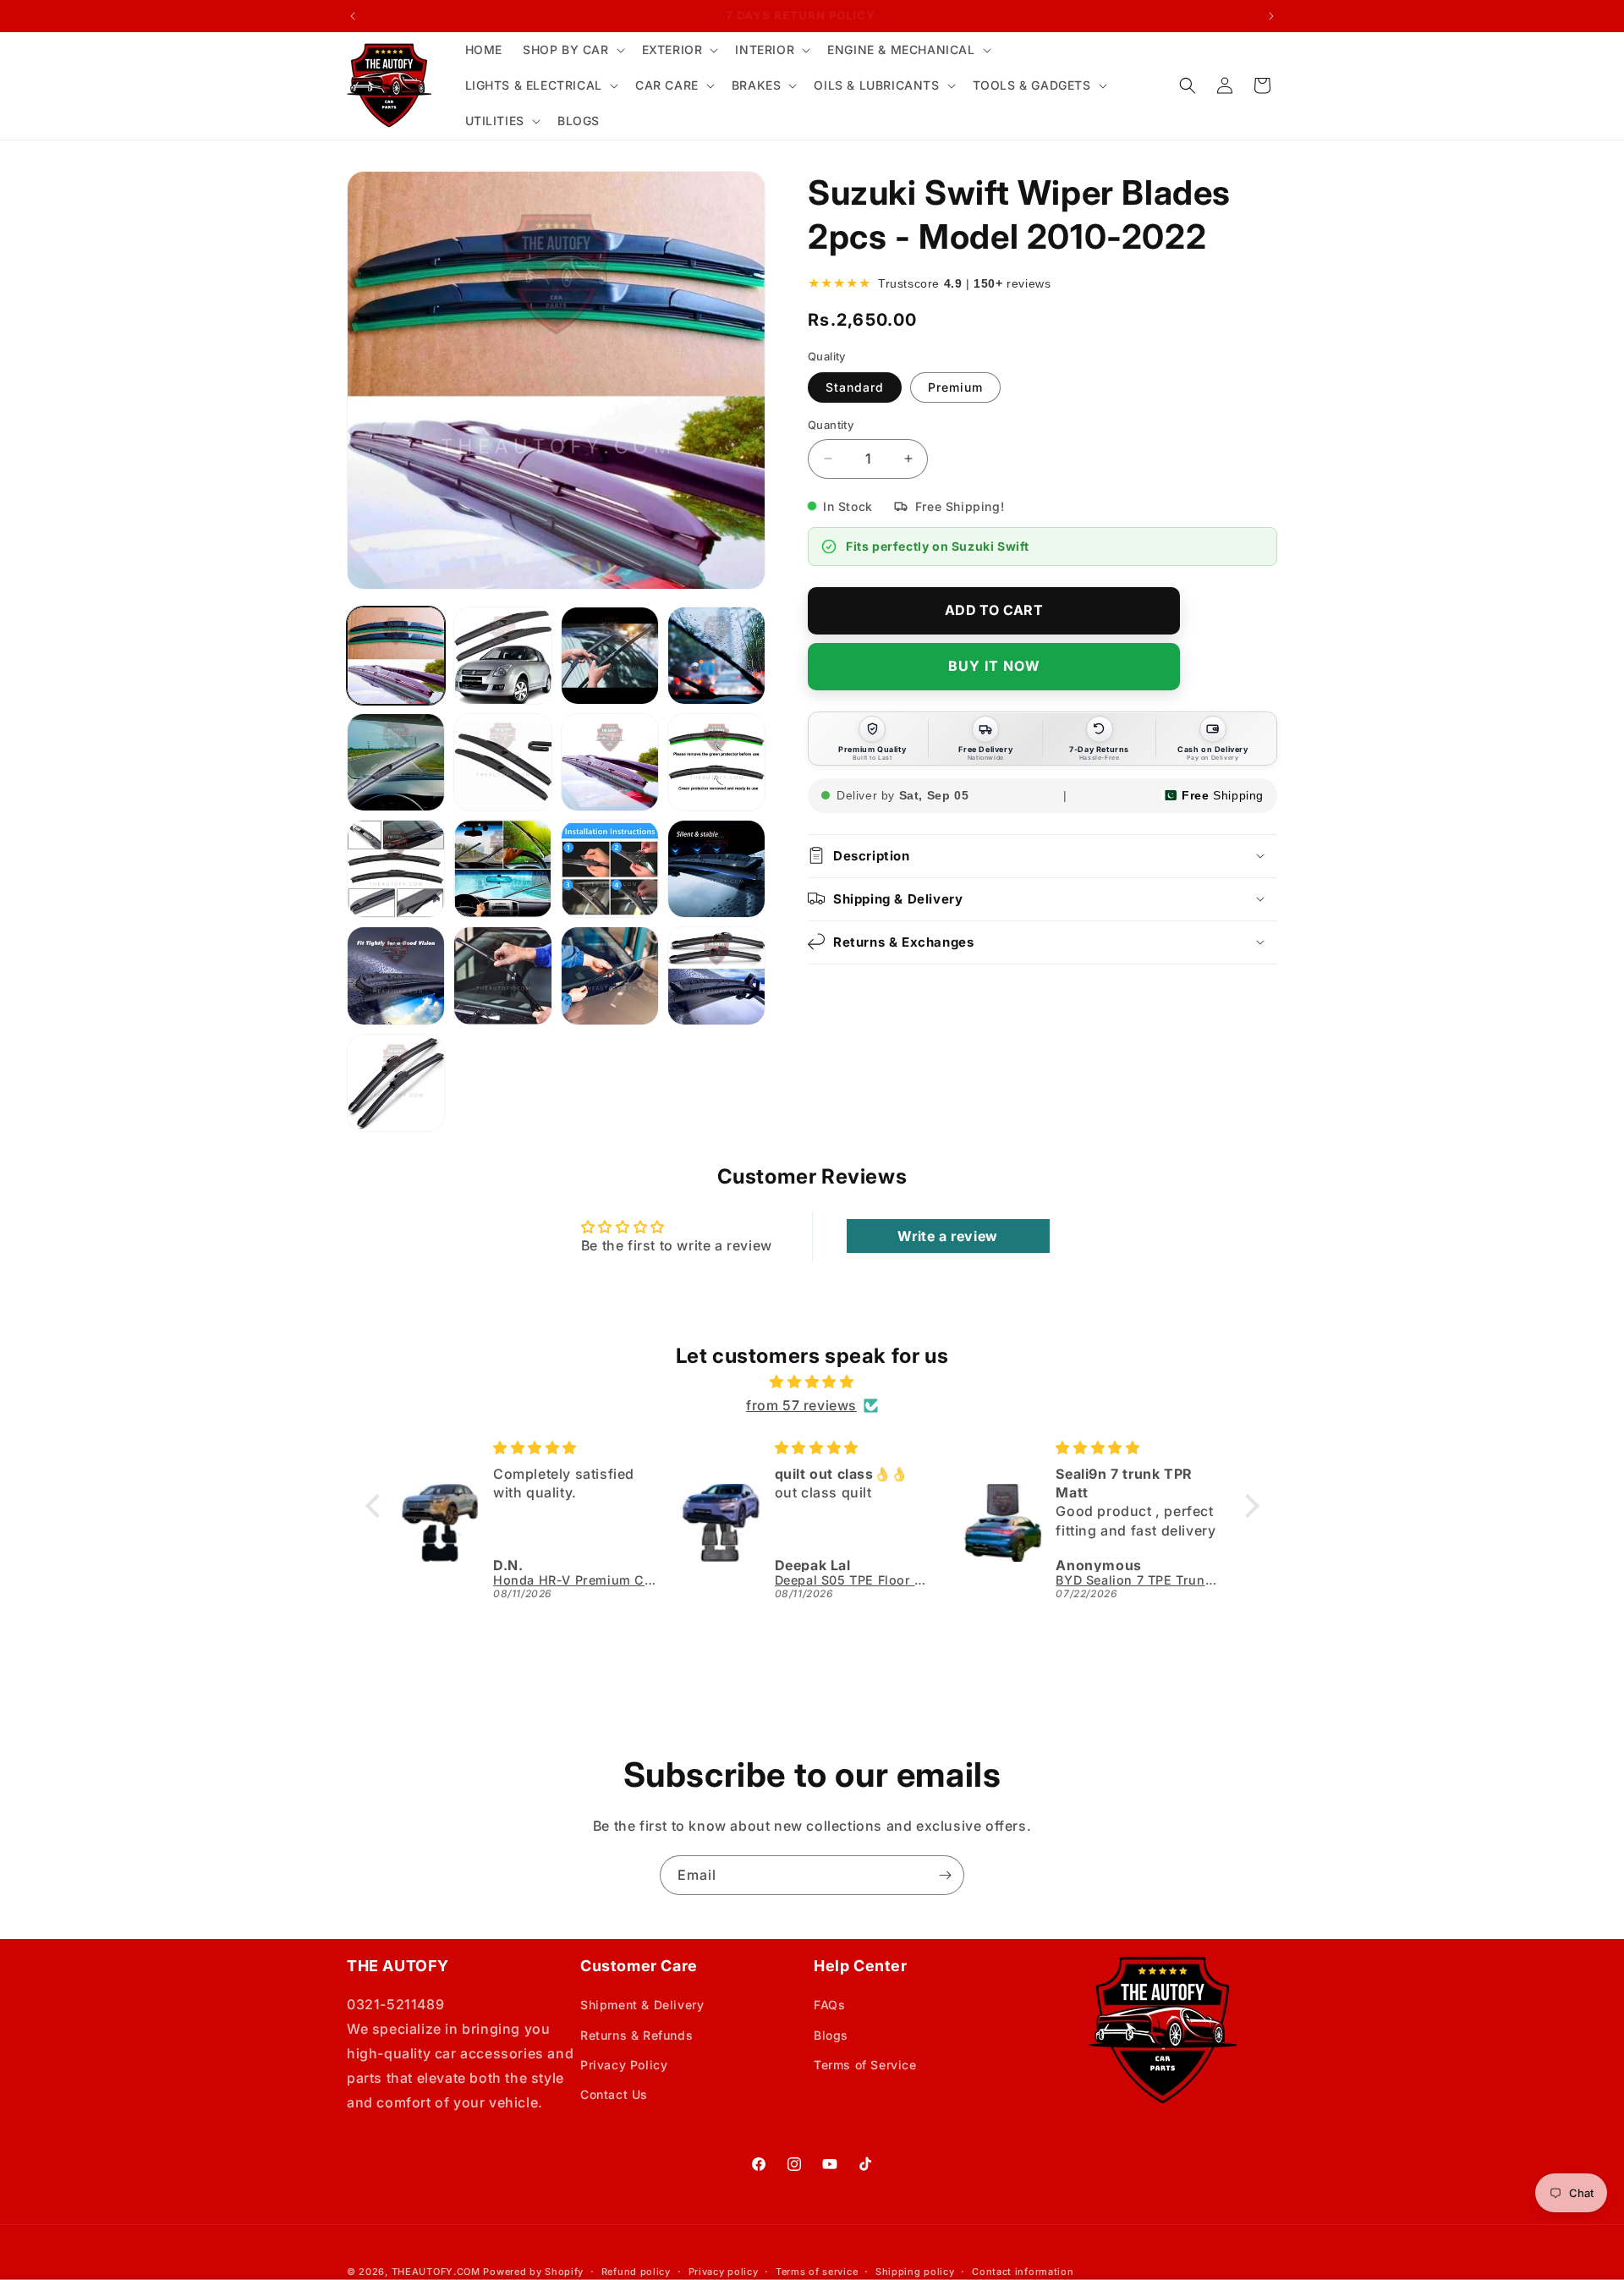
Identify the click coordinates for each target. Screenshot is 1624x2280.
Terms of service (817, 2272)
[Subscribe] (945, 1875)
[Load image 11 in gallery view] (610, 869)
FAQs (829, 2005)
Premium (955, 387)
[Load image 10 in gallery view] (502, 869)
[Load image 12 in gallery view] (716, 869)
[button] (572, 50)
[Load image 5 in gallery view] (396, 762)
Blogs (831, 2035)
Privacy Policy (624, 2065)
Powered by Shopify (533, 2272)
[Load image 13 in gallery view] (396, 975)
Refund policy (636, 2272)
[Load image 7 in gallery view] (610, 762)
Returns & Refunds (636, 2035)
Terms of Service (865, 2065)
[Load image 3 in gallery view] (610, 656)
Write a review (947, 1236)
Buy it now (994, 666)
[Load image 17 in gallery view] (396, 1083)
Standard (855, 387)
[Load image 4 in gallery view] (716, 656)
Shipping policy (915, 2272)
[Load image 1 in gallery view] (396, 656)
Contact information (1023, 2272)
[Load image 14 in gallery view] (502, 975)
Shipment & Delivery (642, 2005)
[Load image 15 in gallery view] (610, 975)
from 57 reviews (801, 1405)
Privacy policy (724, 2272)
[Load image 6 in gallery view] (502, 762)
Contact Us (614, 2094)
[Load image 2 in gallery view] (502, 656)
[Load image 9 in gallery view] (396, 869)
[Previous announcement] (353, 16)
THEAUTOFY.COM (436, 2272)
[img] (812, 1382)
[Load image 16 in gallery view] (716, 975)
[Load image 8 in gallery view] (716, 762)
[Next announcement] (1271, 16)
